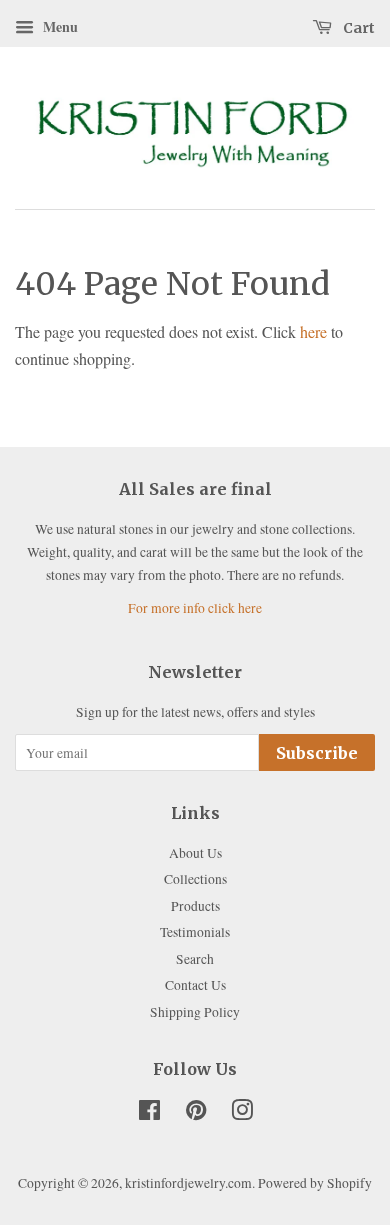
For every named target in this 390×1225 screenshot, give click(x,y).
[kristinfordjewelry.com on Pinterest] (196, 1114)
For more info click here (195, 608)
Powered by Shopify (315, 1183)
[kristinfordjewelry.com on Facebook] (149, 1114)
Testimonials (195, 932)
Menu (58, 26)
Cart (357, 28)
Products (195, 906)
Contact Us (195, 985)
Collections (195, 879)
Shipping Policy (195, 1012)
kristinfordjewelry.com (188, 1183)
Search (195, 959)
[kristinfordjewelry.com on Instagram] (242, 1114)
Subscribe (317, 753)
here (313, 331)
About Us (195, 853)
